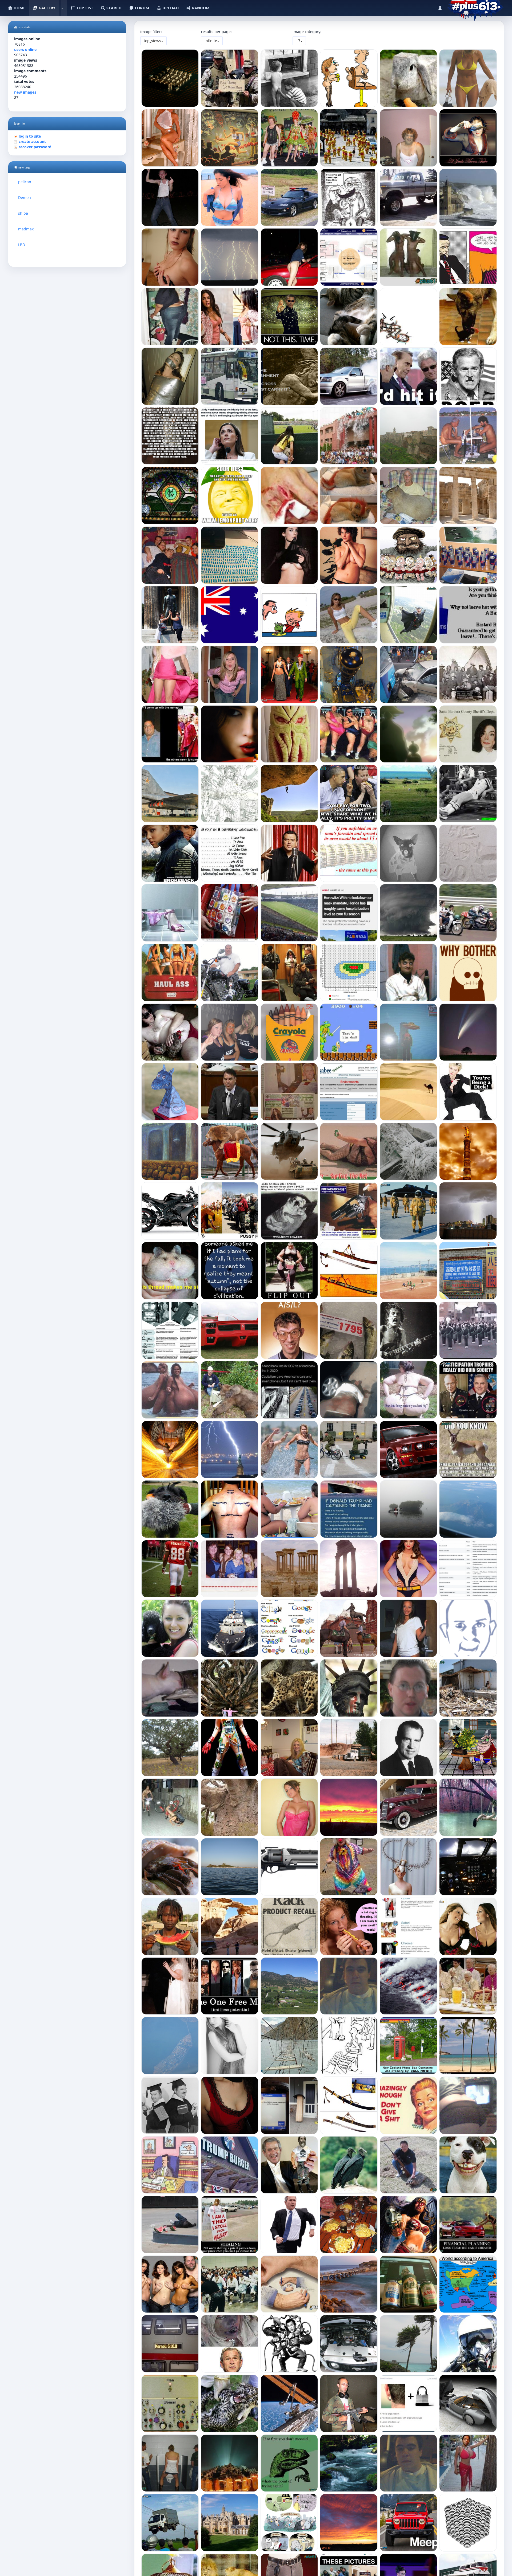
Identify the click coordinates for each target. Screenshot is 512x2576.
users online (25, 49)
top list (84, 8)
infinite (211, 41)
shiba (23, 213)
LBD (22, 245)
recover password (35, 147)
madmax (26, 229)
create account (32, 141)
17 (298, 41)
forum (142, 8)
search (113, 8)
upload (170, 8)
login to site (30, 136)
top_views (152, 41)
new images (25, 92)
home (19, 8)
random (200, 8)
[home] (475, 7)
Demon (25, 197)
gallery (46, 8)
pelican (25, 182)
